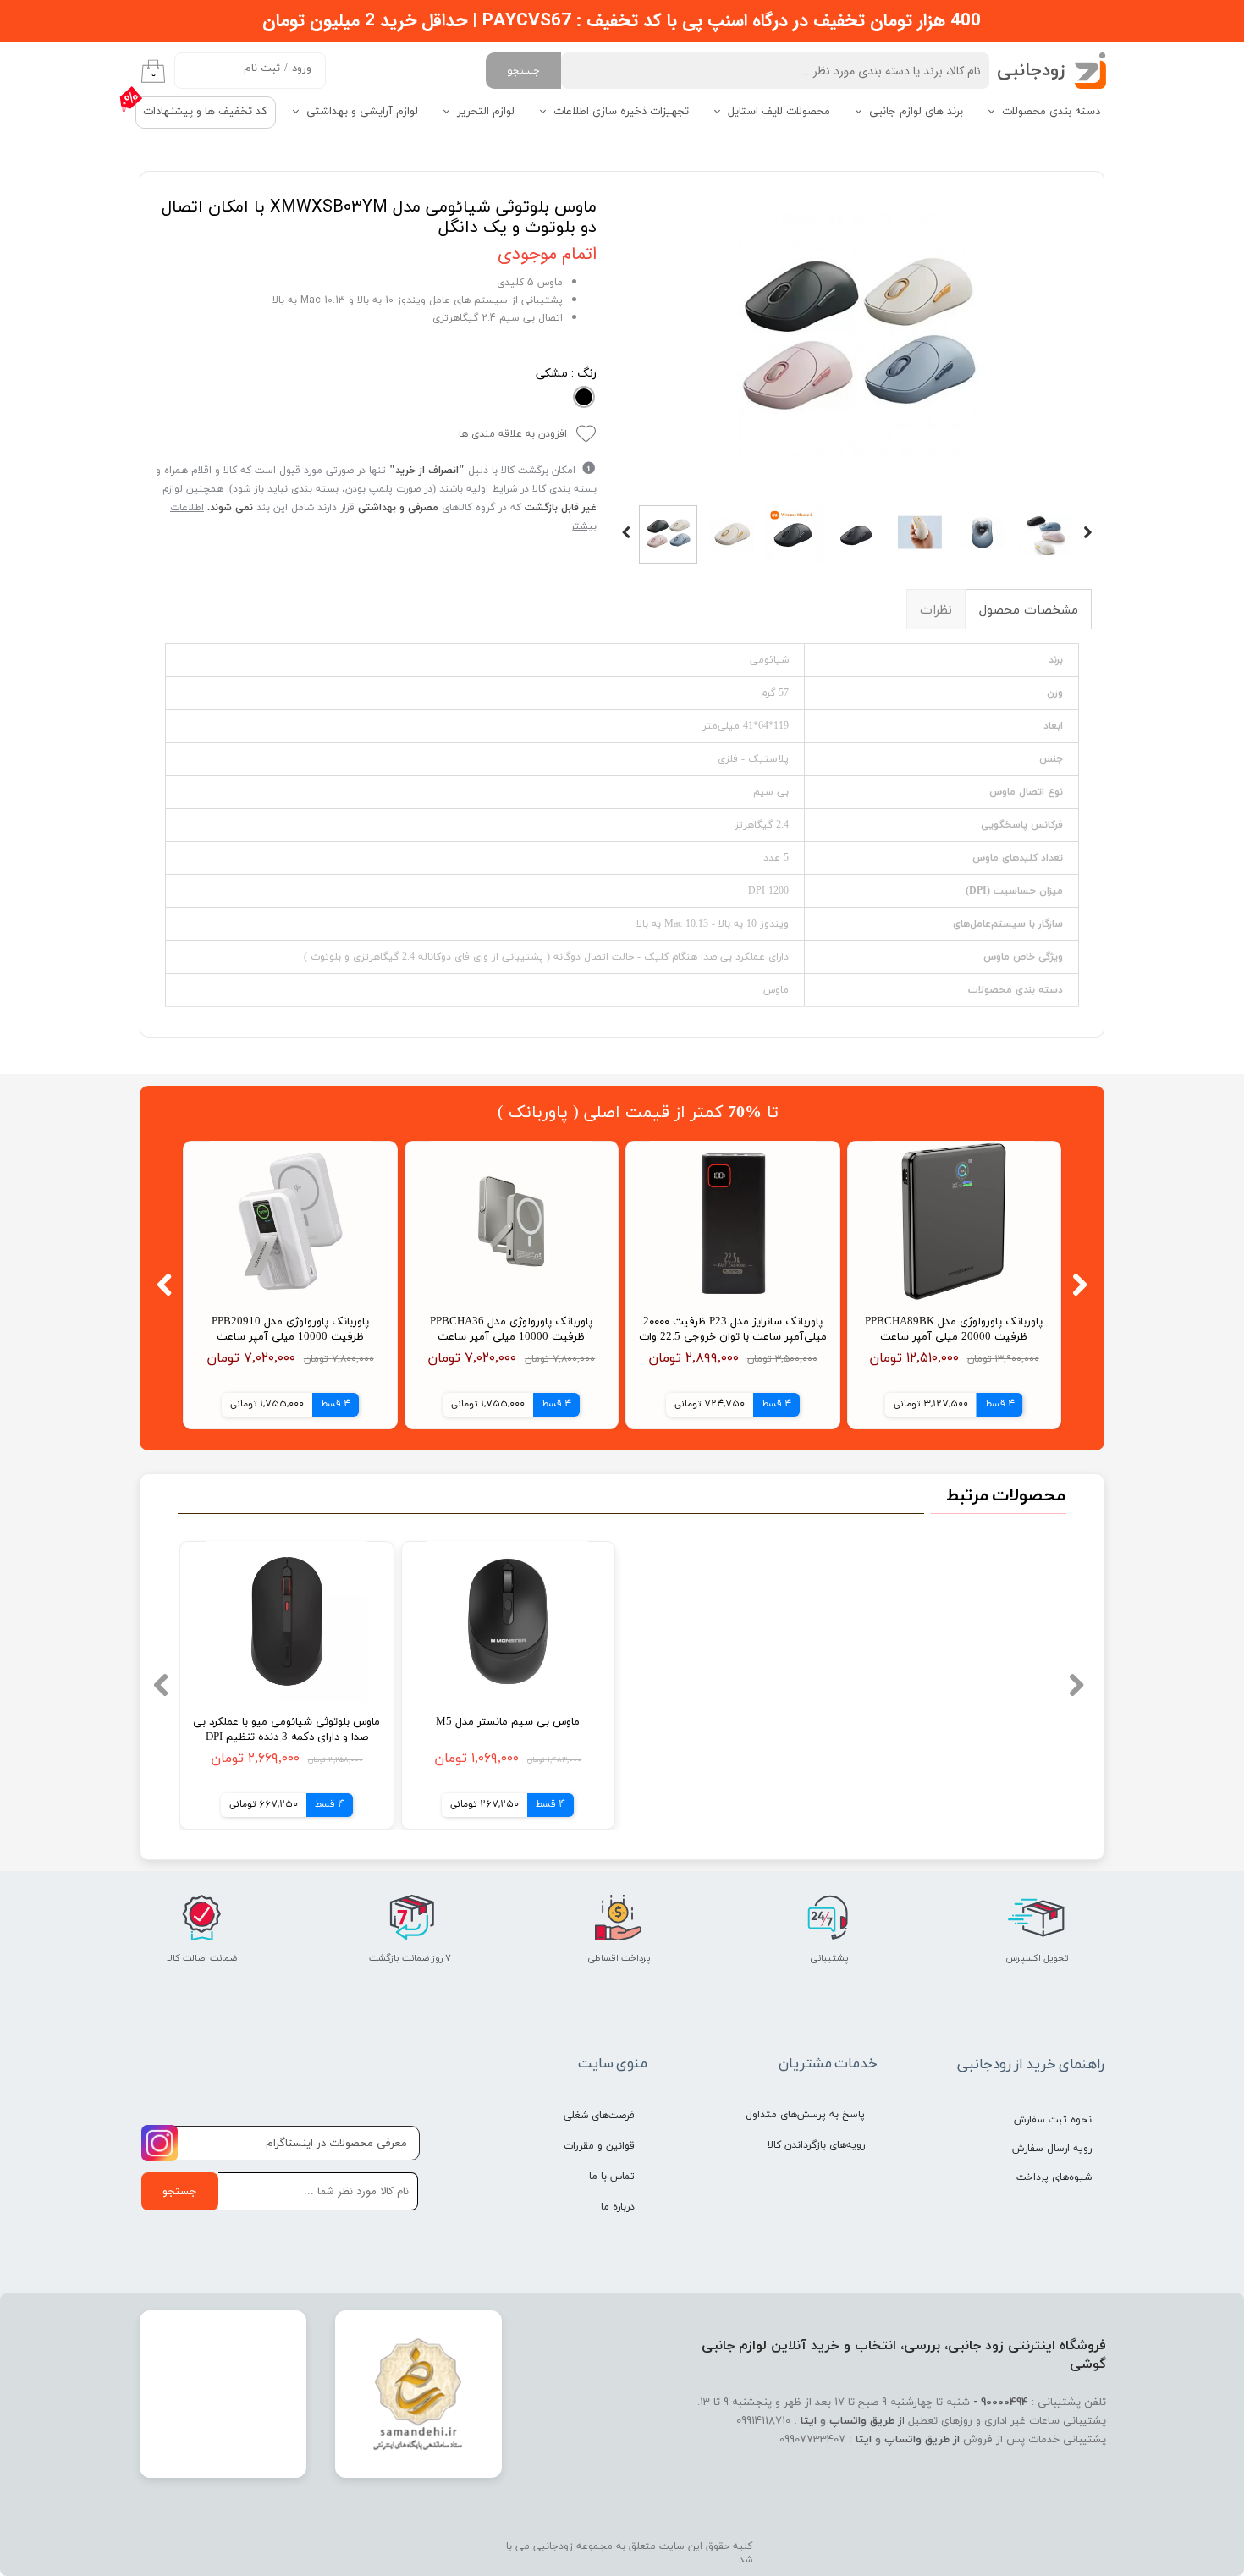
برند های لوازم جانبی (916, 112)
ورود (302, 69)
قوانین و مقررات (599, 2146)
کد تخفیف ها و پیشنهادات (205, 112)
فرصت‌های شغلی (599, 2116)
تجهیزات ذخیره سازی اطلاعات (621, 112)
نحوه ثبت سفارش (1053, 2120)
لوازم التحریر (486, 112)
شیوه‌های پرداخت (1054, 2177)
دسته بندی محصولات (1051, 112)
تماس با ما (612, 2177)
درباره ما (618, 2207)
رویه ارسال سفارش (1052, 2149)
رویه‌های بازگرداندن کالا (816, 2145)
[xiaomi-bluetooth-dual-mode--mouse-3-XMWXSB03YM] (857, 340)
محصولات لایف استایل (779, 112)
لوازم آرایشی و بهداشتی (362, 112)
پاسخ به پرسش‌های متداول (805, 2115)
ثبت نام (262, 69)
